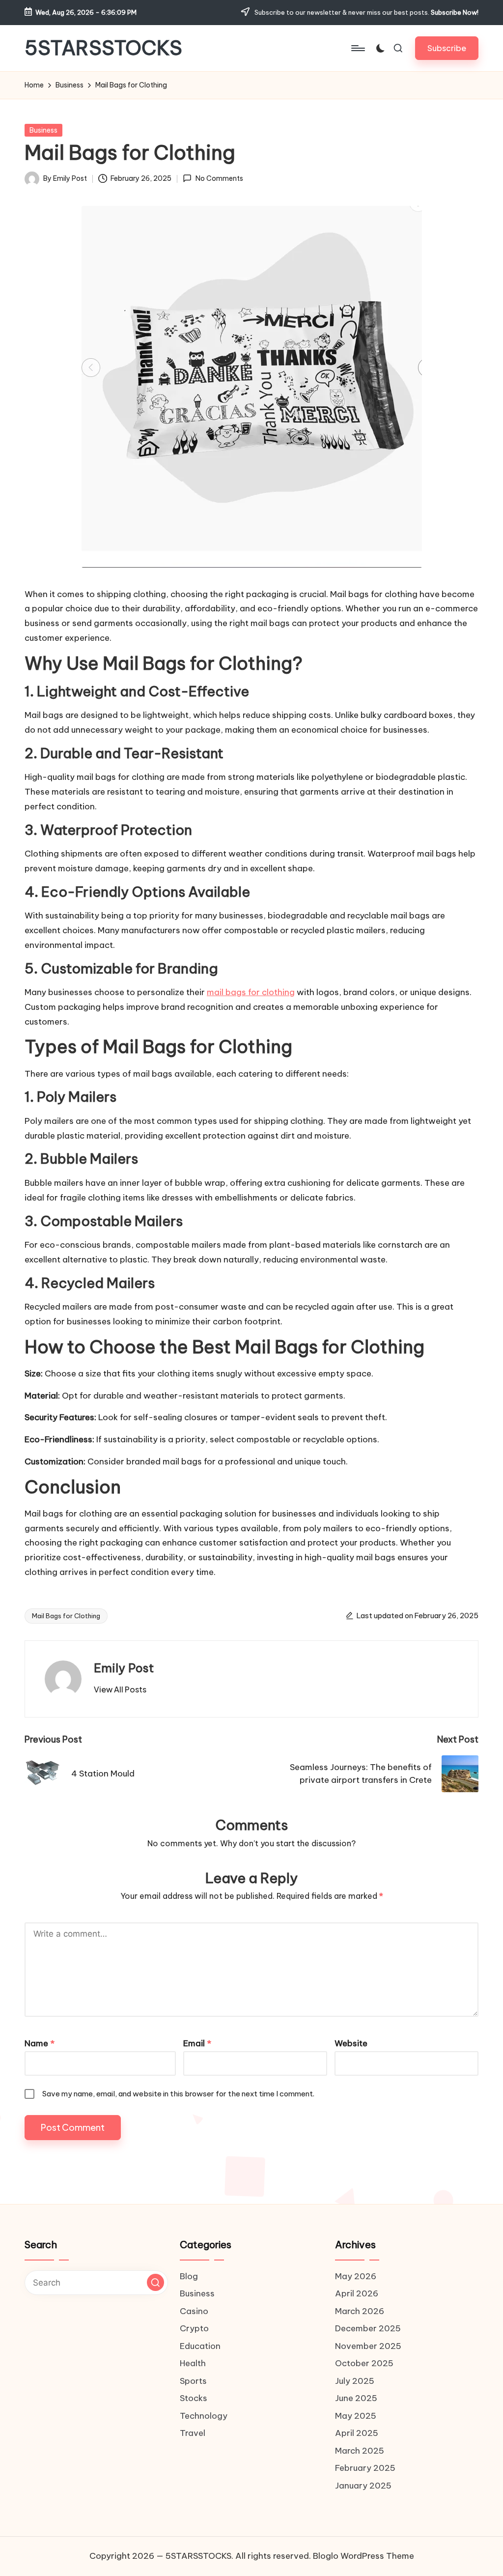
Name (40, 2043)
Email (197, 2043)
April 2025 (357, 2433)
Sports (193, 2381)
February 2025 (365, 2468)
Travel (193, 2433)
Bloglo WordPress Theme (363, 2556)
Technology (204, 2416)
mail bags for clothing (251, 992)
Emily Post (124, 1668)
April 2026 (357, 2293)
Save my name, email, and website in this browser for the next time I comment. (178, 2094)
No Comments (219, 178)
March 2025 (360, 2451)
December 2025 (368, 2328)
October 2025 (364, 2363)
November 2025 (368, 2346)
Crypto (194, 2328)
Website (351, 2043)
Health (193, 2363)
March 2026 (360, 2311)
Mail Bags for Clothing (66, 1616)
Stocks (194, 2398)
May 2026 (356, 2276)
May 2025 (356, 2416)
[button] (447, 48)
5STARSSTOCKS (103, 48)
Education (200, 2346)
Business (43, 130)
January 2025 (363, 2486)
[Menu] (357, 48)
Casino (194, 2311)
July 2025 (355, 2381)
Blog (189, 2276)
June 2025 (356, 2398)
